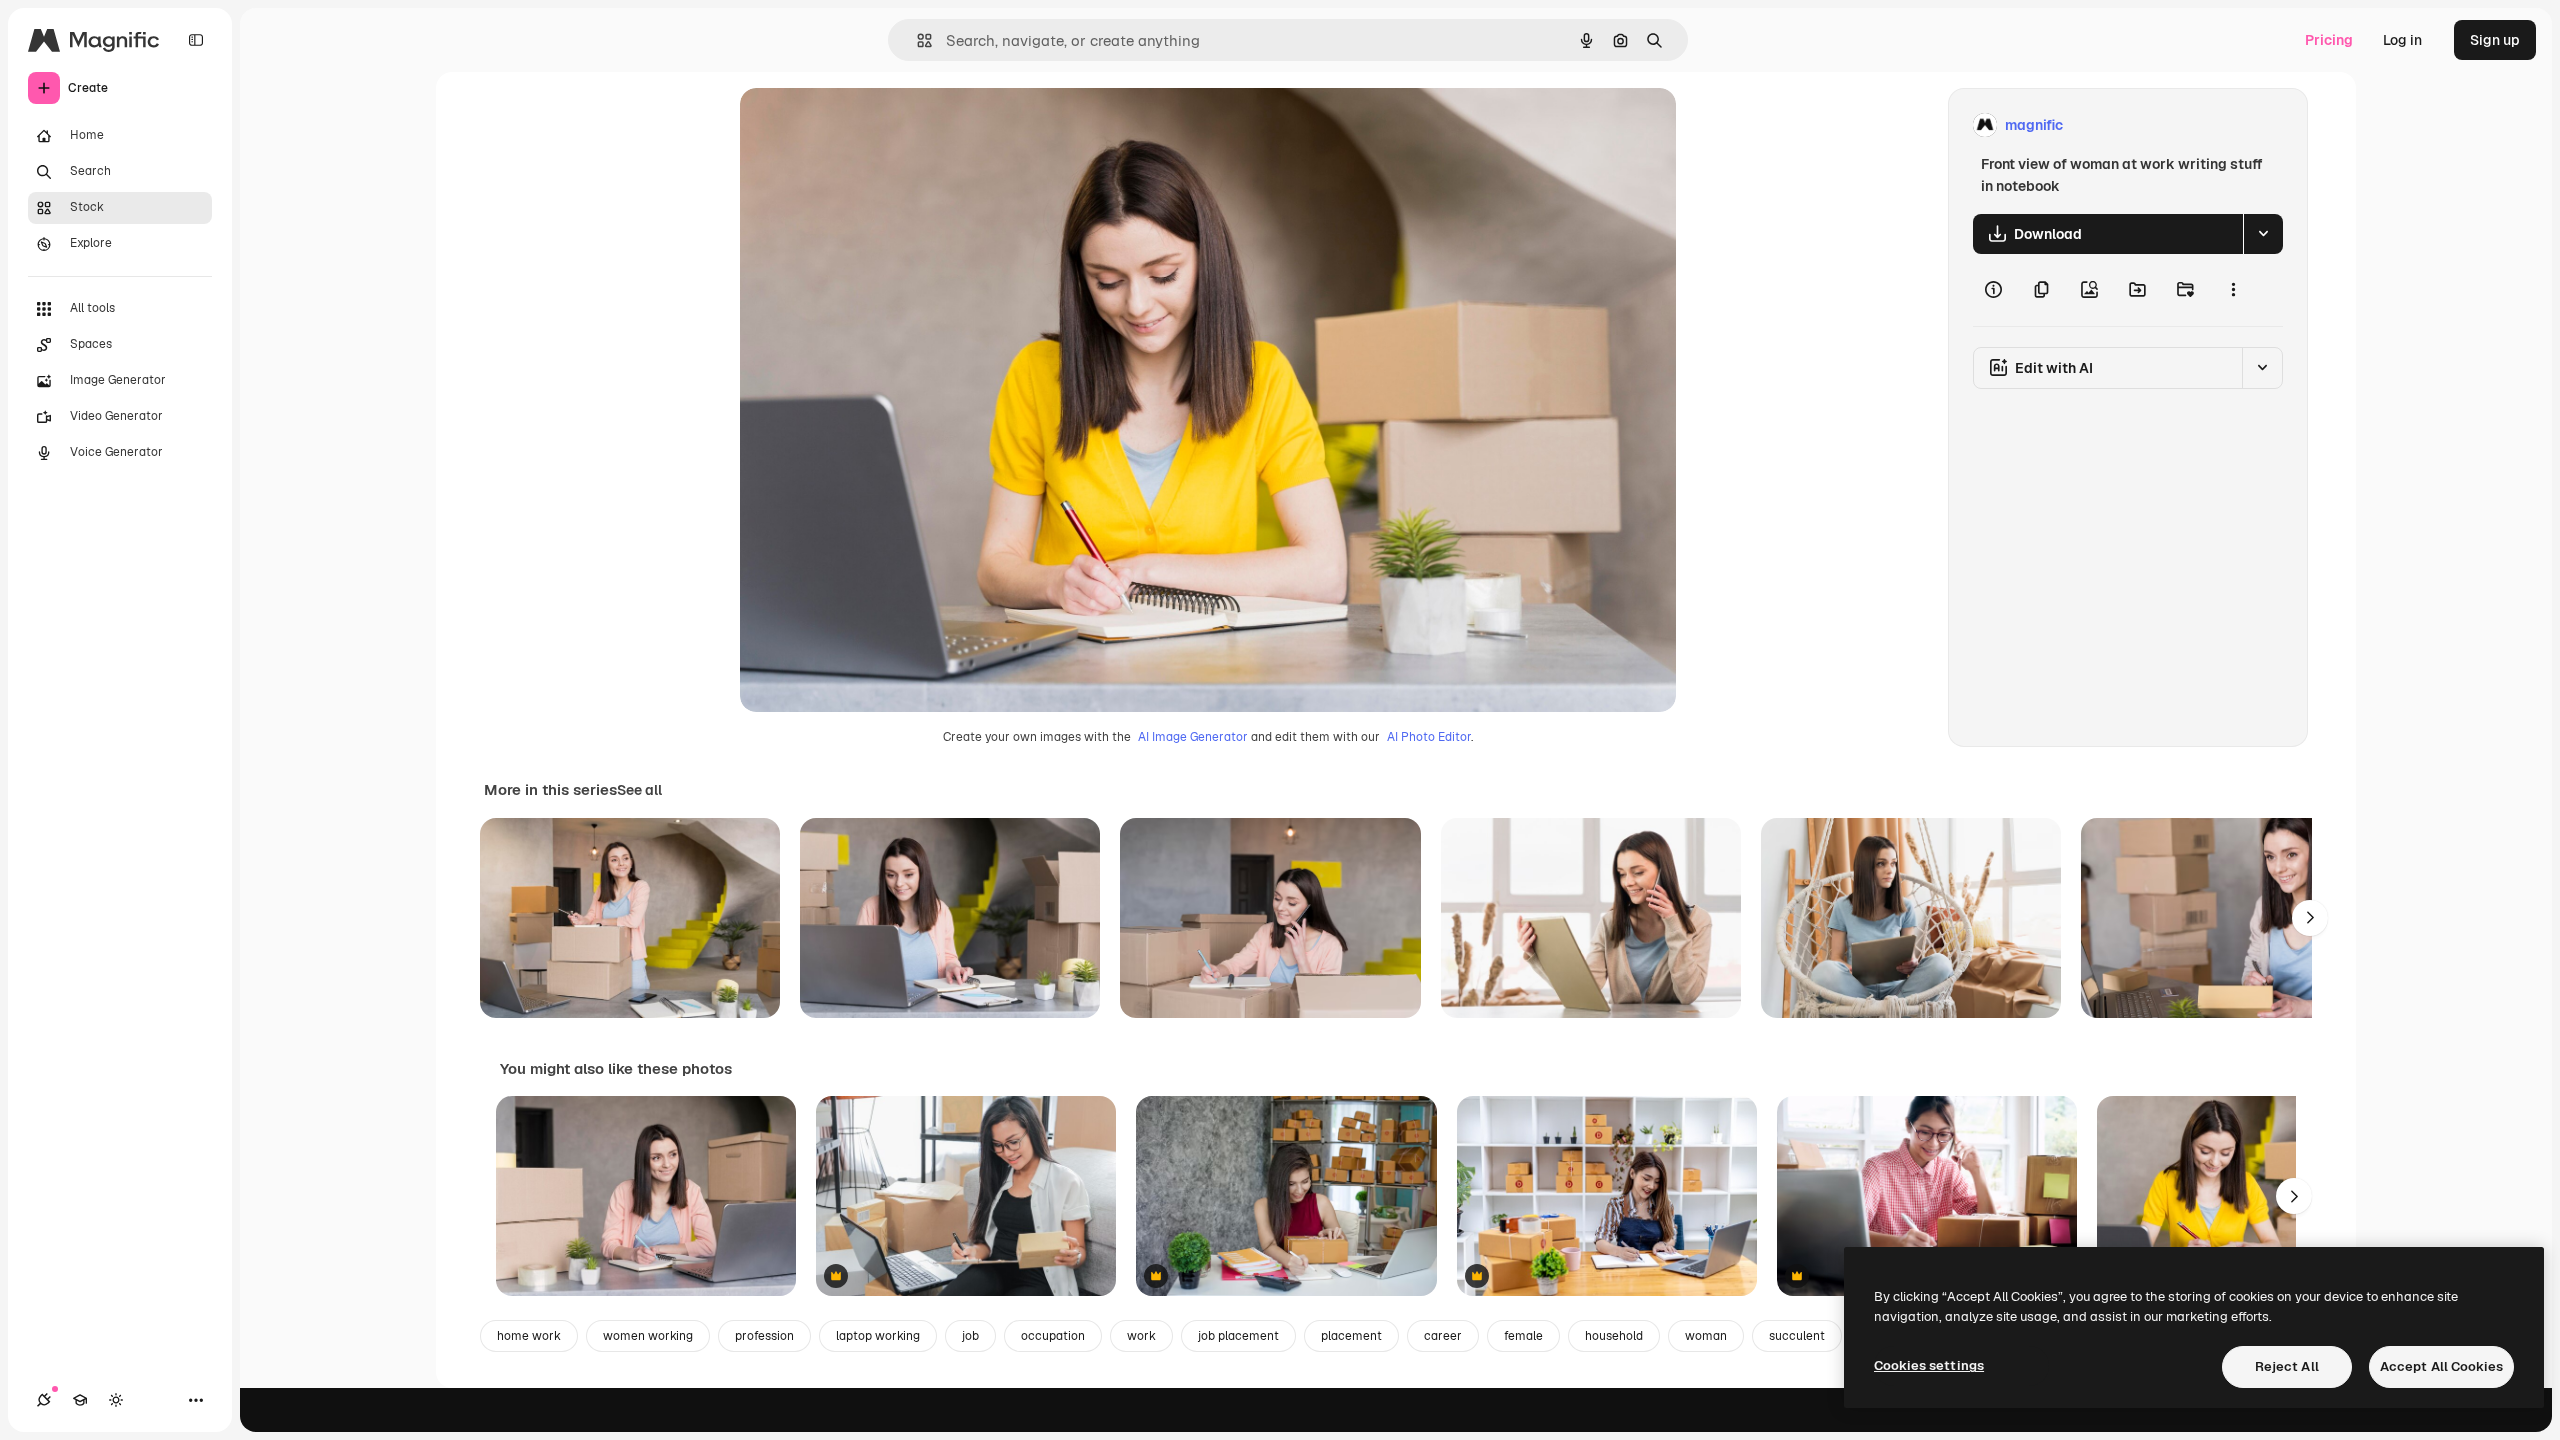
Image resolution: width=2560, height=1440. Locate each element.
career (1443, 1336)
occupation (1053, 1336)
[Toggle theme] (116, 1400)
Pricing (2329, 40)
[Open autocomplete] (916, 40)
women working (648, 1336)
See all (639, 790)
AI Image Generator (1193, 737)
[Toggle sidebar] (196, 40)
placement (1351, 1336)
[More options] (2233, 290)
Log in (2402, 40)
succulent (1797, 1336)
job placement (1238, 1336)
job (970, 1336)
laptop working (878, 1336)
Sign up (2495, 40)
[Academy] (80, 1400)
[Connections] (44, 1400)
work (1141, 1336)
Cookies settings (1929, 1365)
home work (529, 1336)
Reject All (2287, 1366)
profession (764, 1336)
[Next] (2310, 918)
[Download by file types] (2263, 234)
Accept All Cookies (2441, 1366)
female (1523, 1336)
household (1614, 1336)
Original (868, 125)
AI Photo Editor (1429, 737)
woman (1706, 1336)
